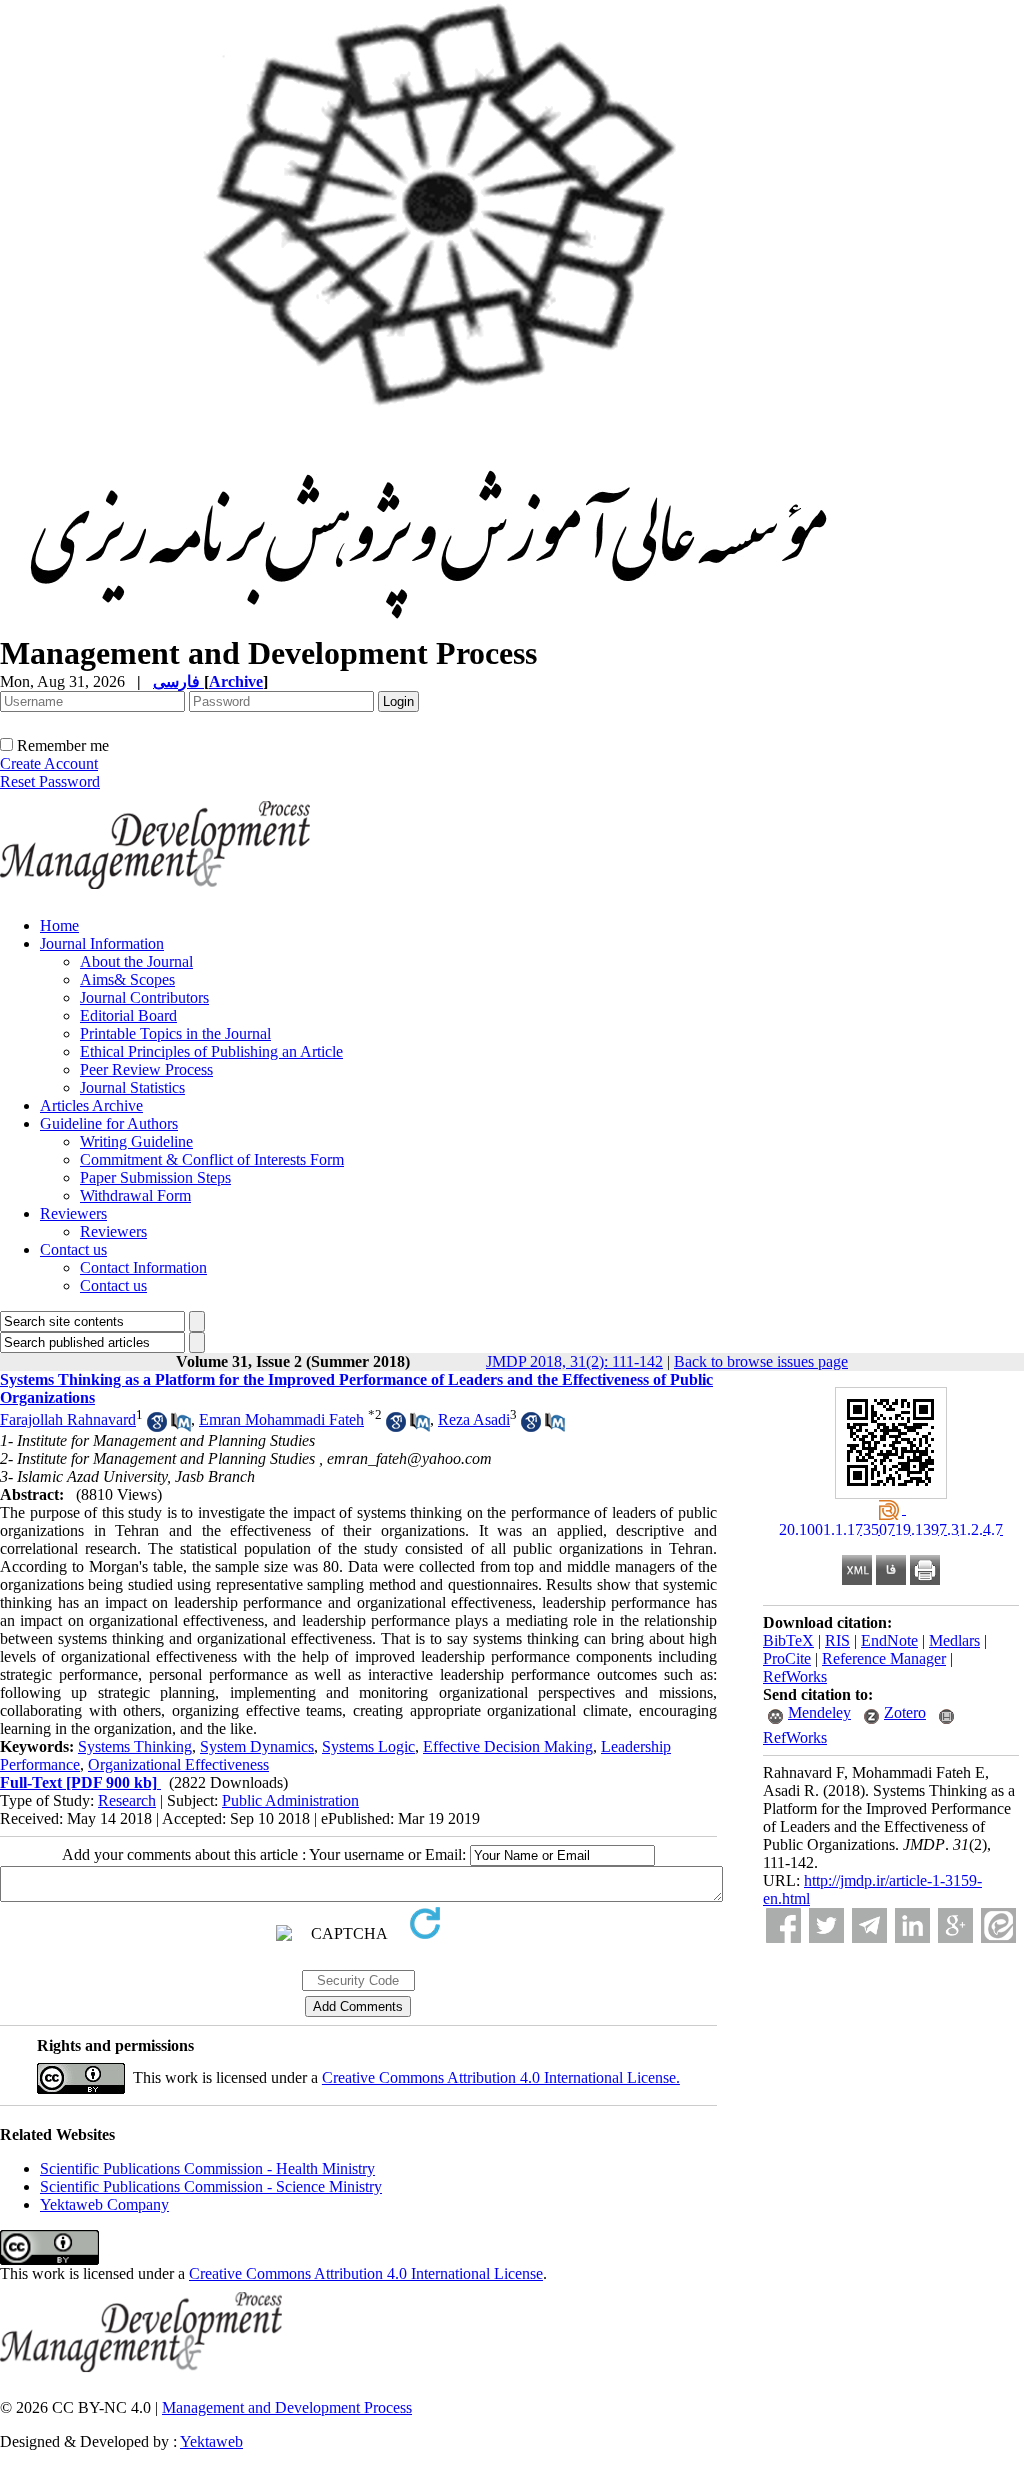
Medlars (954, 1640)
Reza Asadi (474, 1419)
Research (127, 1800)
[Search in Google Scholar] (157, 1426)
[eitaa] (998, 1925)
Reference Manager (884, 1658)
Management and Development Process (287, 2407)
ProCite (787, 1658)
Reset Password (50, 781)
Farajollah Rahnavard (68, 1419)
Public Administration (290, 1800)
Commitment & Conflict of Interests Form (212, 1159)
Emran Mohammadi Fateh (281, 1419)
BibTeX (788, 1640)
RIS (837, 1640)
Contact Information (143, 1267)
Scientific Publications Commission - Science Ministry (211, 2186)
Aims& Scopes (127, 979)
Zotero (905, 1712)
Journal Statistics (132, 1087)
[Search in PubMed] (181, 1426)
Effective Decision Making (508, 1746)
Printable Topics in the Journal (175, 1033)
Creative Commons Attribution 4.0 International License (366, 2273)
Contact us (73, 1249)
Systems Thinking (135, 1746)
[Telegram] (869, 1925)
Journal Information (102, 943)
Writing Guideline (136, 1141)
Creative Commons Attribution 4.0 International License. (501, 2077)
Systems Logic (368, 1746)
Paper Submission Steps (155, 1177)
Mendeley (819, 1712)
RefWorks (795, 1676)
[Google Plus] (955, 1925)
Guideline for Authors (109, 1123)
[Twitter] (826, 1925)
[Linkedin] (912, 1925)
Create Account (49, 763)
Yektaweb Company (104, 2204)
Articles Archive (91, 1105)
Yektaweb (211, 2441)
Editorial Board (128, 1015)
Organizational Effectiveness (178, 1764)
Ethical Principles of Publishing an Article (211, 1051)
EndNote (889, 1640)
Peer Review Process (146, 1069)
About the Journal (136, 961)
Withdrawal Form (135, 1195)
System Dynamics (257, 1746)
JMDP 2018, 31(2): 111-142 (574, 1361)
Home (59, 925)
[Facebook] (783, 1925)
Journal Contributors (144, 997)
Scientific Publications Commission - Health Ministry (207, 2168)
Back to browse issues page (761, 1361)
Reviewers (73, 1213)
